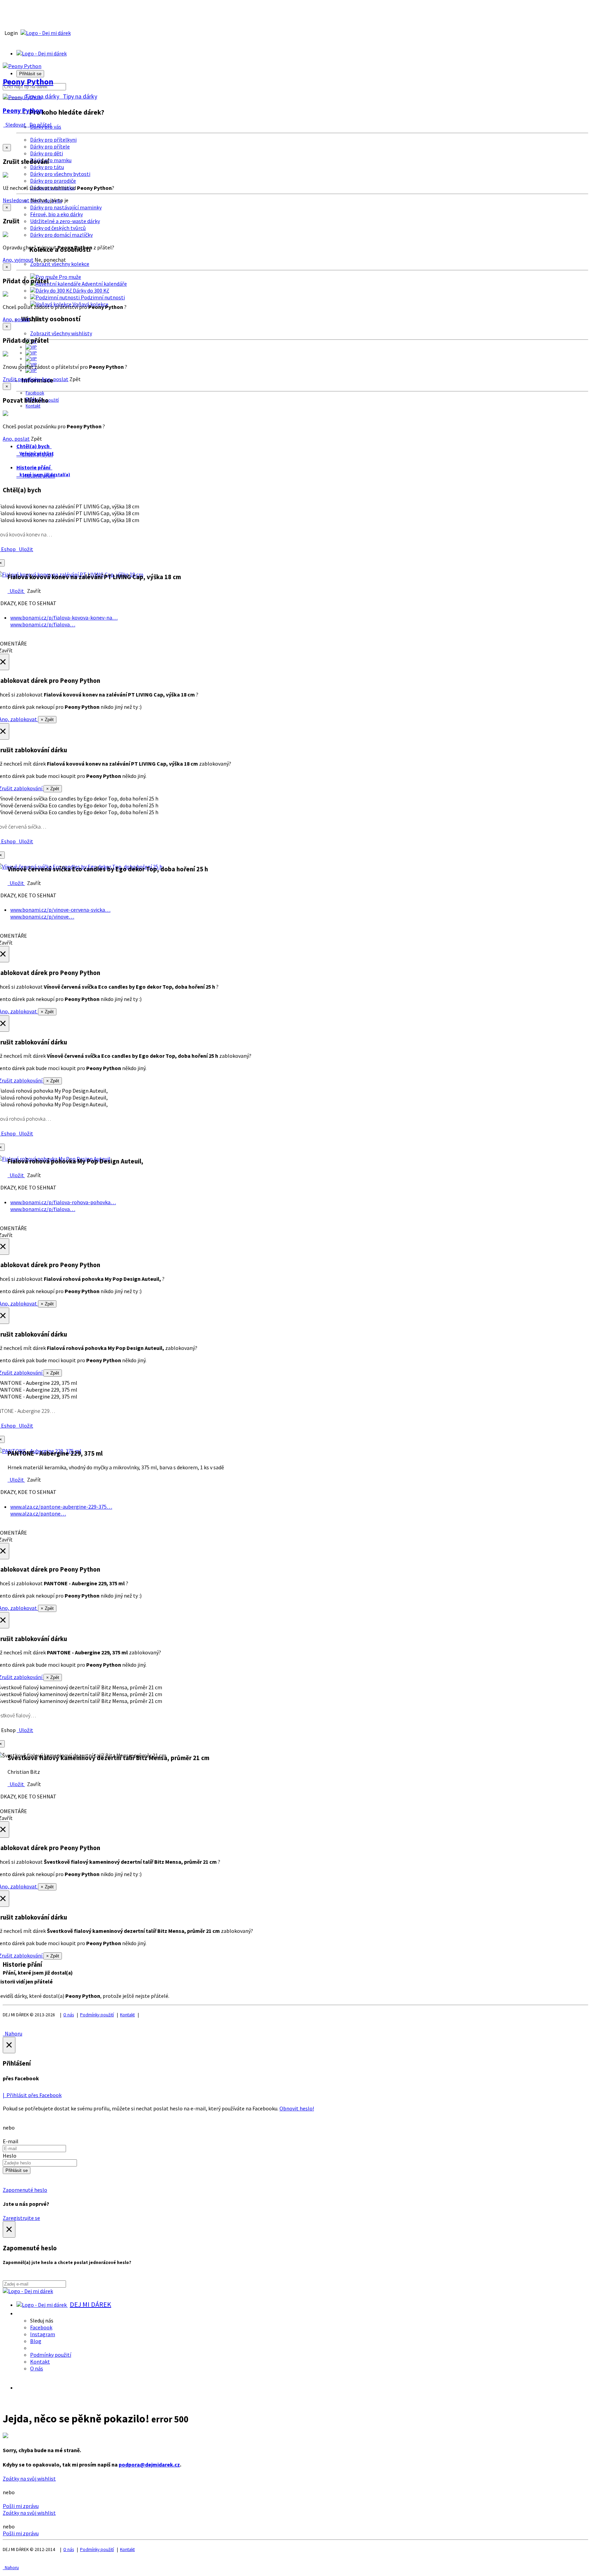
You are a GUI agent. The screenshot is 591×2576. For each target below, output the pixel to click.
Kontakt (33, 406)
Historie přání (37, 476)
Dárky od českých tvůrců (58, 228)
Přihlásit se (17, 2170)
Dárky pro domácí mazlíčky (61, 235)
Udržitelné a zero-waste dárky (65, 221)
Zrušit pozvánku (22, 379)
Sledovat (15, 125)
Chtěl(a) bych (36, 454)
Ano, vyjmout (18, 260)
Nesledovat (16, 200)
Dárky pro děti (47, 153)
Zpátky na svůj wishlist (29, 2479)
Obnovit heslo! (297, 2108)
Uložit (25, 549)
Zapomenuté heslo (25, 2190)
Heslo (10, 2156)
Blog (36, 2341)
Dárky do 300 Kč (90, 290)
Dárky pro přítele (50, 146)
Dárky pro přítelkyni (53, 140)
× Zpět (47, 720)
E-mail (11, 2141)
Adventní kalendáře (104, 284)
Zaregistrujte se (21, 2218)
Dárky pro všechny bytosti (60, 174)
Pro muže (69, 277)
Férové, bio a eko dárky (56, 214)
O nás (69, 2015)
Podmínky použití (97, 2015)
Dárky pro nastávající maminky (66, 207)
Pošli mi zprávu (21, 2506)
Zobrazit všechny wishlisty (61, 333)
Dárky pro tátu (47, 167)
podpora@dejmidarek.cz (149, 2464)
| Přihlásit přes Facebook (32, 2095)
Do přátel (40, 125)
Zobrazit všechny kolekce (60, 264)
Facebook (35, 393)
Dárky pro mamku (51, 160)
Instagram (43, 2334)
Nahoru (12, 2033)
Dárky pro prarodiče (53, 181)
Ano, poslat (16, 319)
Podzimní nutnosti (102, 297)
